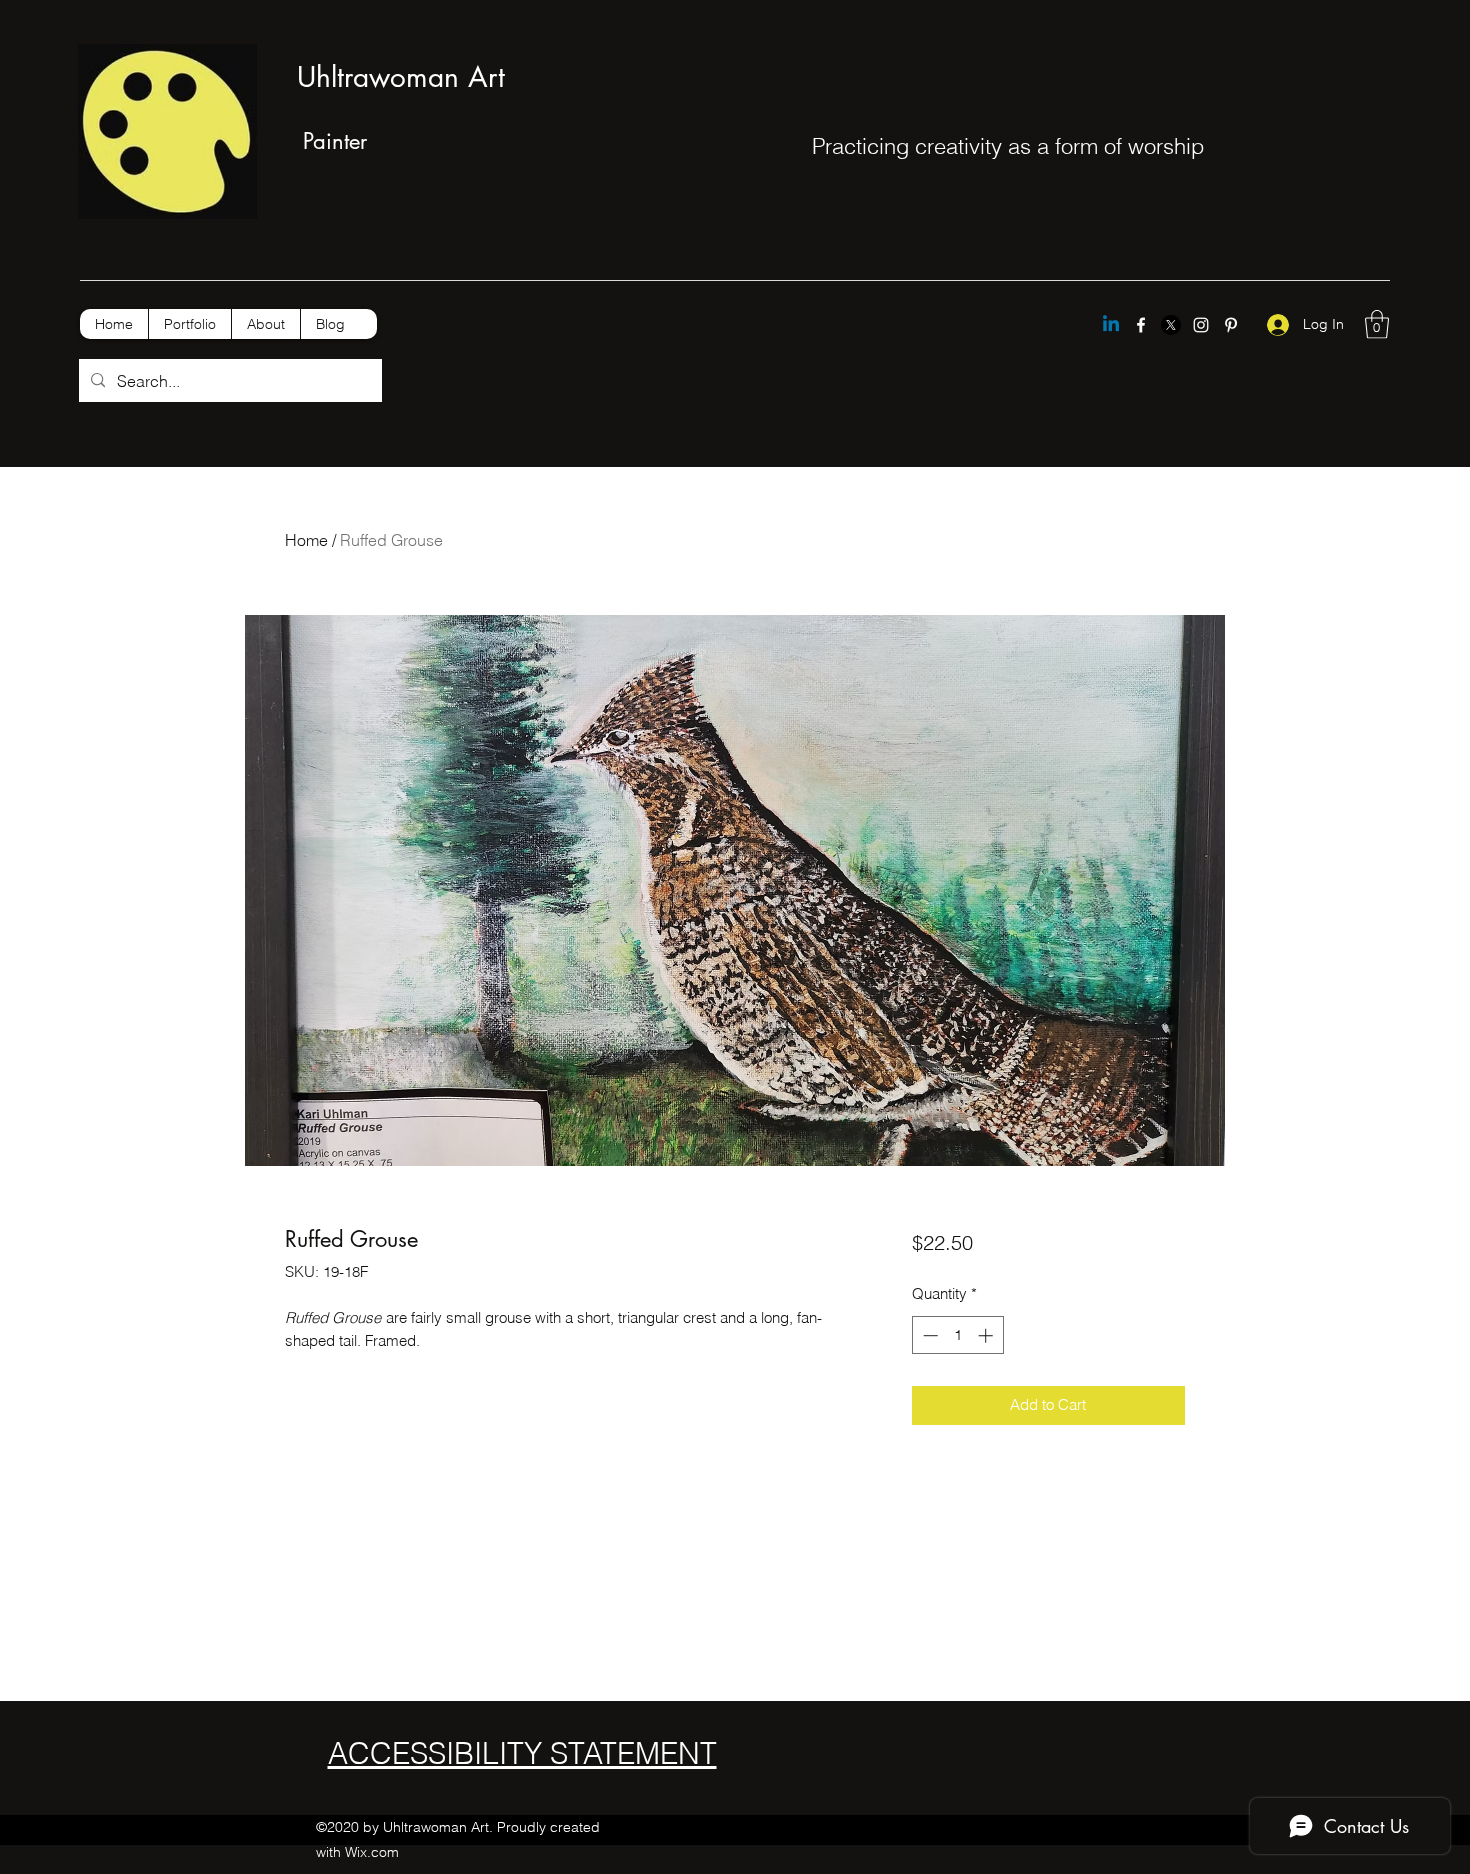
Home (306, 540)
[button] (1377, 324)
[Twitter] (1171, 325)
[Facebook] (1141, 325)
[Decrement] (928, 1335)
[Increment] (987, 1335)
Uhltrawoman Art (401, 77)
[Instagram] (1201, 325)
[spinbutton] (957, 1335)
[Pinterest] (1231, 325)
